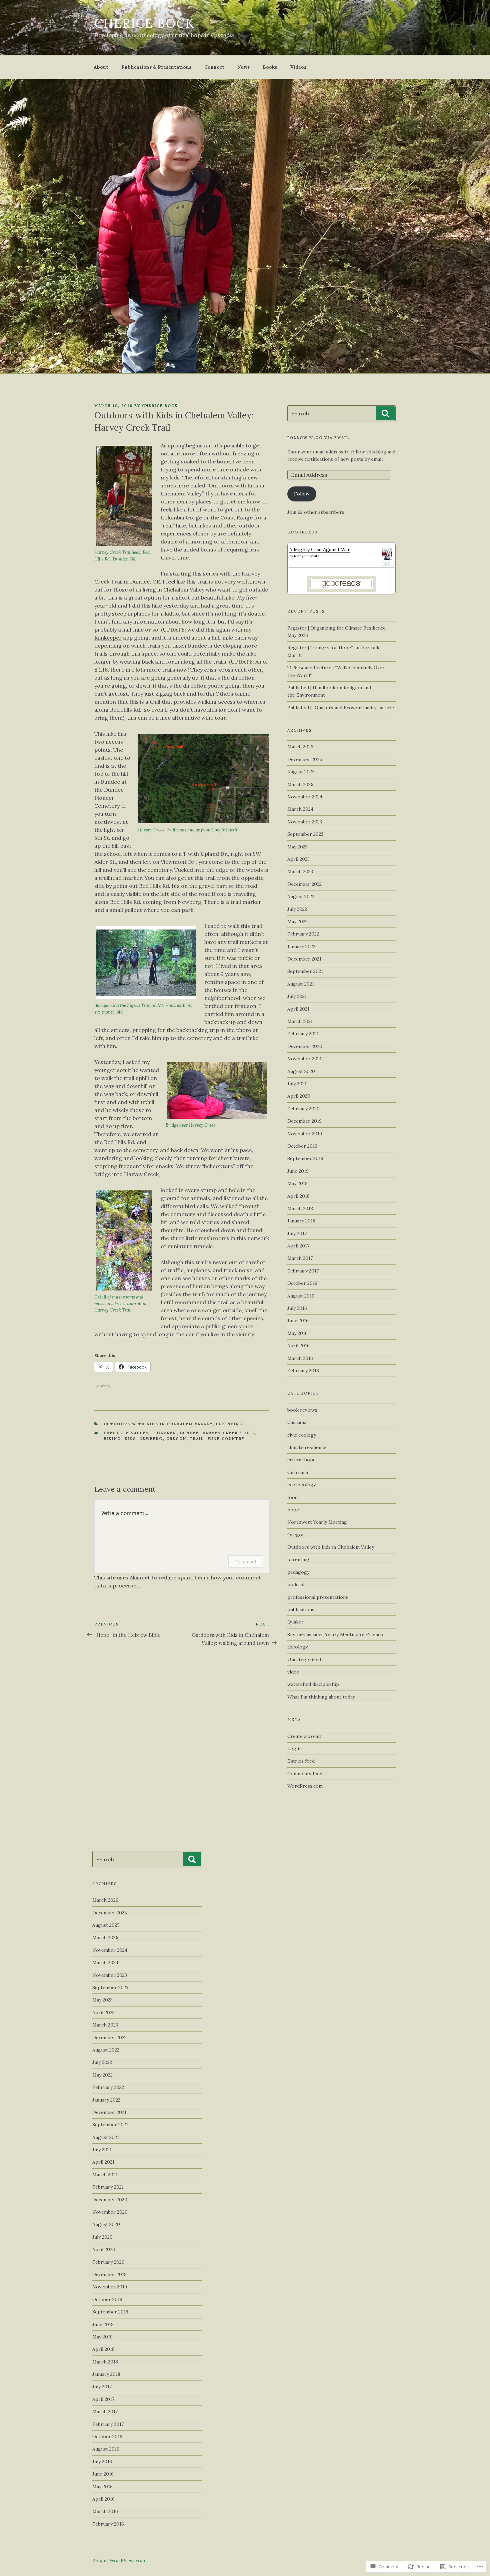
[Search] (385, 413)
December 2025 (305, 759)
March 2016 (300, 1358)
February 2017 (303, 1271)
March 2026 (300, 747)
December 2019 (304, 1121)
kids (130, 1439)
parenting (230, 1424)
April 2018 (298, 1196)
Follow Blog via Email (318, 438)
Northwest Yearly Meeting (317, 1522)
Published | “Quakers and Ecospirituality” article (341, 708)
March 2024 (300, 809)
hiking (112, 1439)
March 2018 (300, 1208)
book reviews (302, 1410)
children (164, 1433)
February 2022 (303, 934)
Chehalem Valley (126, 1433)
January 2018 (301, 1221)
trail (197, 1439)
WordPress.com (305, 1786)
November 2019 (305, 1134)
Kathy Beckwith (307, 556)
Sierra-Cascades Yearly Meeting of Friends (335, 1634)
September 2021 (305, 971)
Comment (246, 1562)
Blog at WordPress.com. (119, 2561)
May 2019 (297, 1183)
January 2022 (301, 947)
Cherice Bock (145, 23)
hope (293, 1510)
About (101, 67)
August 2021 (301, 984)
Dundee (190, 1433)
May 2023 (297, 847)
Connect (214, 67)
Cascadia (297, 1422)
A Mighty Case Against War (320, 549)
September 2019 (305, 1158)
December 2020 (305, 1046)
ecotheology (301, 1485)
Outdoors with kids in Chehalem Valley (158, 1424)
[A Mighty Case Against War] (387, 564)
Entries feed (301, 1761)
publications (301, 1609)
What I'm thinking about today (321, 1697)
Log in (294, 1749)
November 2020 (305, 1059)
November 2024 (305, 797)
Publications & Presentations (156, 67)
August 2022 (301, 896)
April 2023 (298, 859)
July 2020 (297, 1084)
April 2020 (299, 1096)
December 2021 (304, 959)
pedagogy (298, 1572)
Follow (302, 494)
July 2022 (297, 909)
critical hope (301, 1460)
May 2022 (297, 922)
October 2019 (302, 1146)
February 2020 (303, 1109)
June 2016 (298, 1321)
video (293, 1672)
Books (270, 67)
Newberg (151, 1439)
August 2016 (301, 1296)
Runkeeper (108, 638)
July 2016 (297, 1308)
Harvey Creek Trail (229, 1433)
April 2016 (298, 1346)
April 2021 (298, 1009)
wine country (226, 1439)
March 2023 (300, 871)
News (243, 67)
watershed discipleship (313, 1684)
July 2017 (297, 1233)
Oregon (176, 1439)
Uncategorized (304, 1660)
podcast (296, 1584)
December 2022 (304, 884)
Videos (298, 67)
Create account (304, 1736)
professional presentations (318, 1597)
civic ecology (302, 1435)
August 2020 (301, 1071)
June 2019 (298, 1171)
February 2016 (303, 1371)
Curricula (298, 1472)
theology (297, 1647)
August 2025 (301, 772)
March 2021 (300, 1021)
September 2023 (305, 834)
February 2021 (303, 1034)
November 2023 (305, 822)
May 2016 (297, 1333)
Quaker (295, 1622)
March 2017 (300, 1258)
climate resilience (307, 1447)
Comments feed (305, 1774)
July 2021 (297, 996)
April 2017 (298, 1246)
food (292, 1497)
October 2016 (302, 1283)
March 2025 (300, 784)
